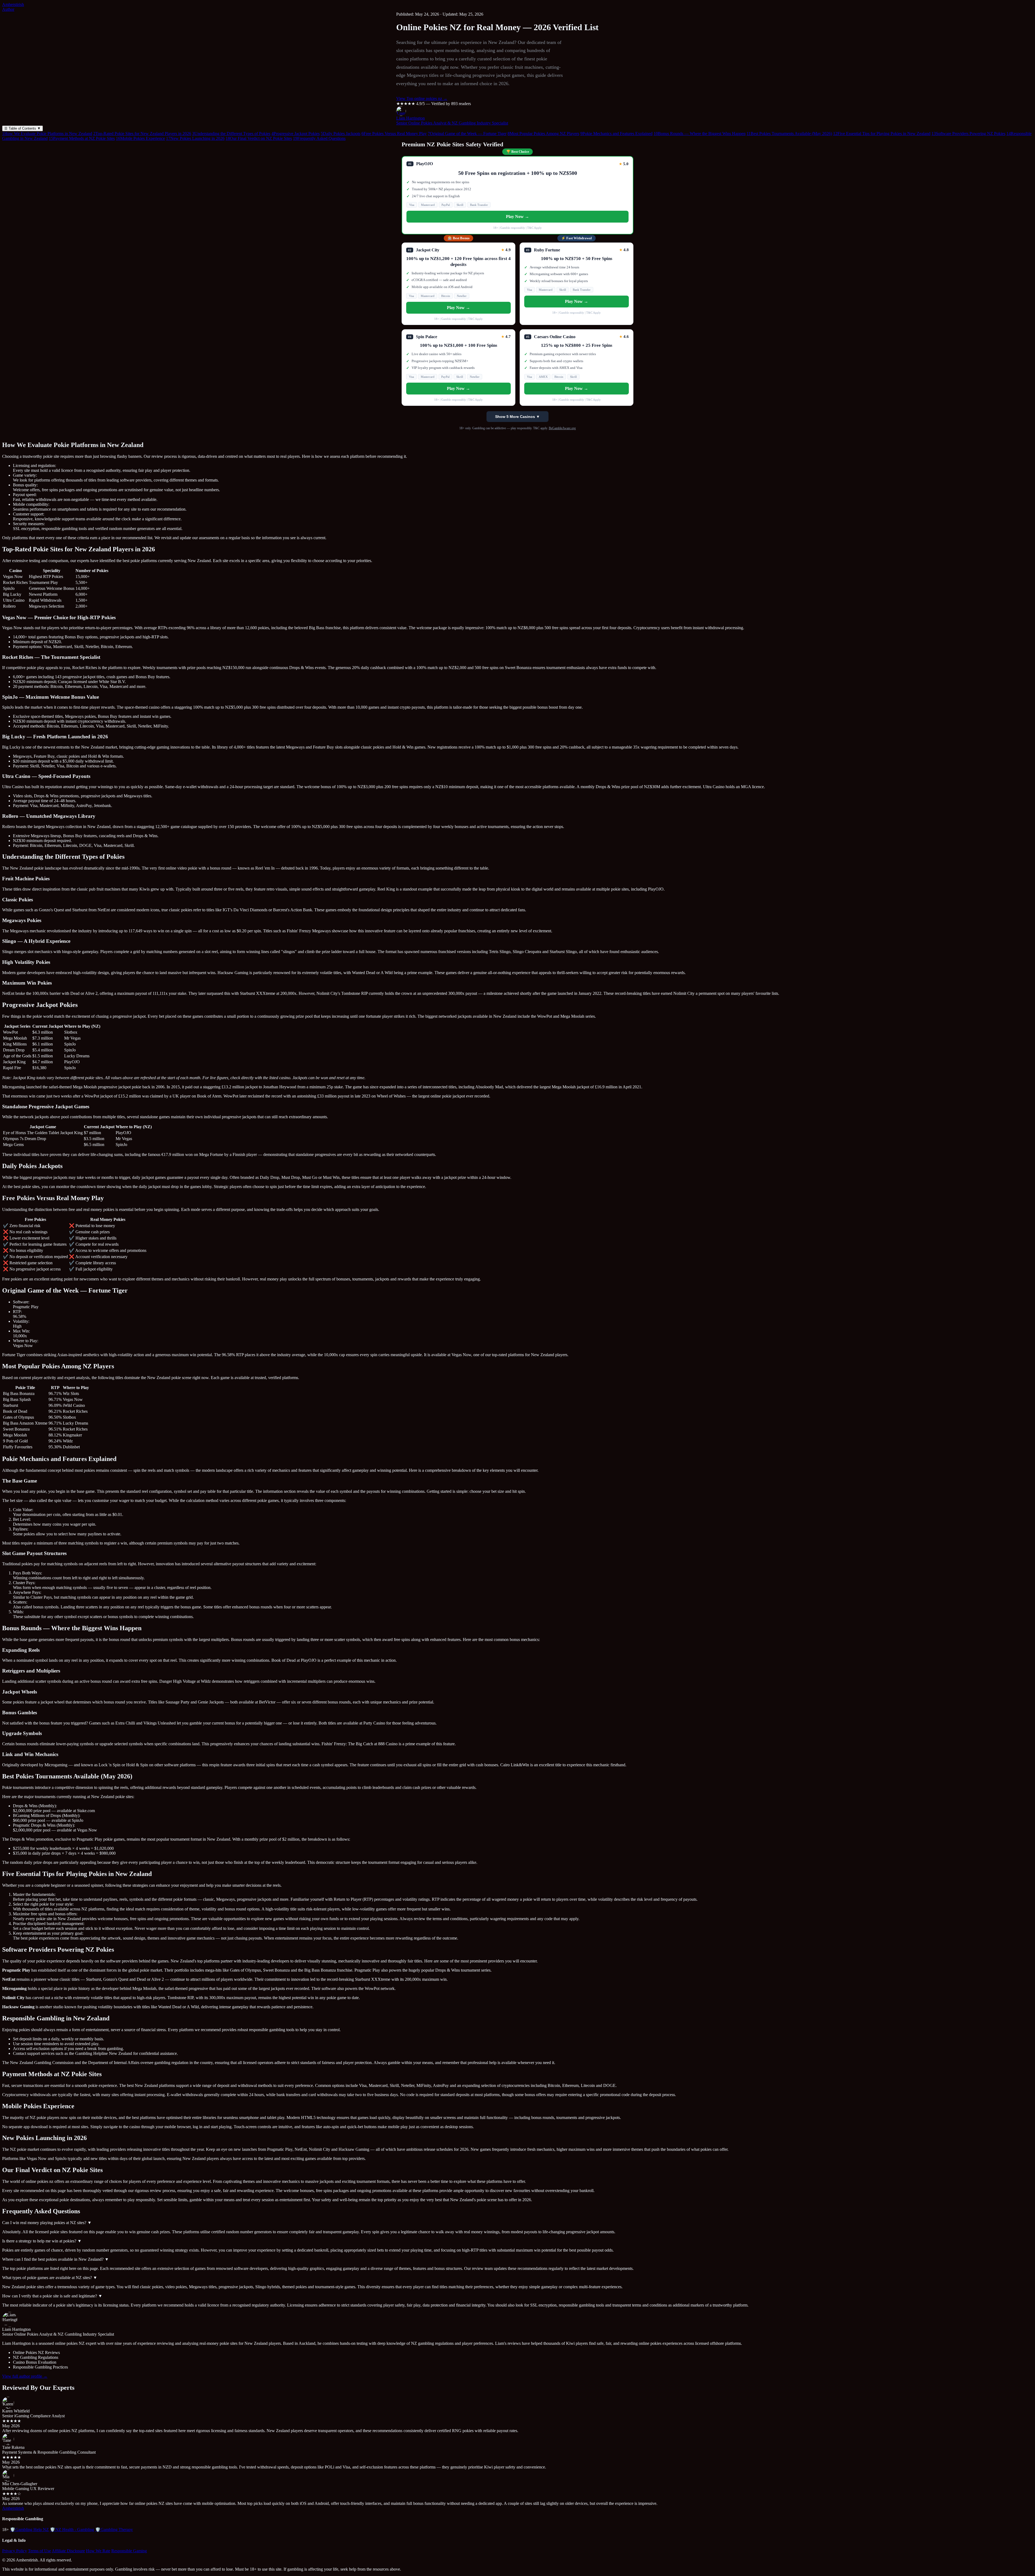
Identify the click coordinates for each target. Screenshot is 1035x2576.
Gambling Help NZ (29, 2530)
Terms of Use (39, 2551)
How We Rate (98, 2551)
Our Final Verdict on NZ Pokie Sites (259, 138)
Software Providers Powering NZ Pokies (968, 134)
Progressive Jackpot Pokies (296, 134)
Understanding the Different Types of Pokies (231, 134)
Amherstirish (13, 4)
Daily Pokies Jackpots (341, 134)
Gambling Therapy (114, 2530)
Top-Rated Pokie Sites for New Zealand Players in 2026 (142, 134)
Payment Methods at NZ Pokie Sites (82, 138)
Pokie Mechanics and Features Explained (616, 134)
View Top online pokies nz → (422, 98)
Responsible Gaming (129, 2551)
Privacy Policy (15, 2551)
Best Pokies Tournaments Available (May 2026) (789, 134)
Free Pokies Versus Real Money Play (394, 134)
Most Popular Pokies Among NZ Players (543, 134)
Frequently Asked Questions (319, 138)
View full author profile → (25, 2376)
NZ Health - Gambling (72, 2530)
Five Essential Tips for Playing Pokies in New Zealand (882, 134)
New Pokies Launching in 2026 (195, 138)
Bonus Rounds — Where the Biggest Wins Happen (700, 134)
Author (8, 9)
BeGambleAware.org (562, 428)
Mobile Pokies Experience (140, 138)
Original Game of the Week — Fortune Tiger (467, 134)
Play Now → (517, 217)
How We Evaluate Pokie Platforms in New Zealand (47, 134)
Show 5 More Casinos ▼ (517, 417)
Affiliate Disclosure (68, 2551)
